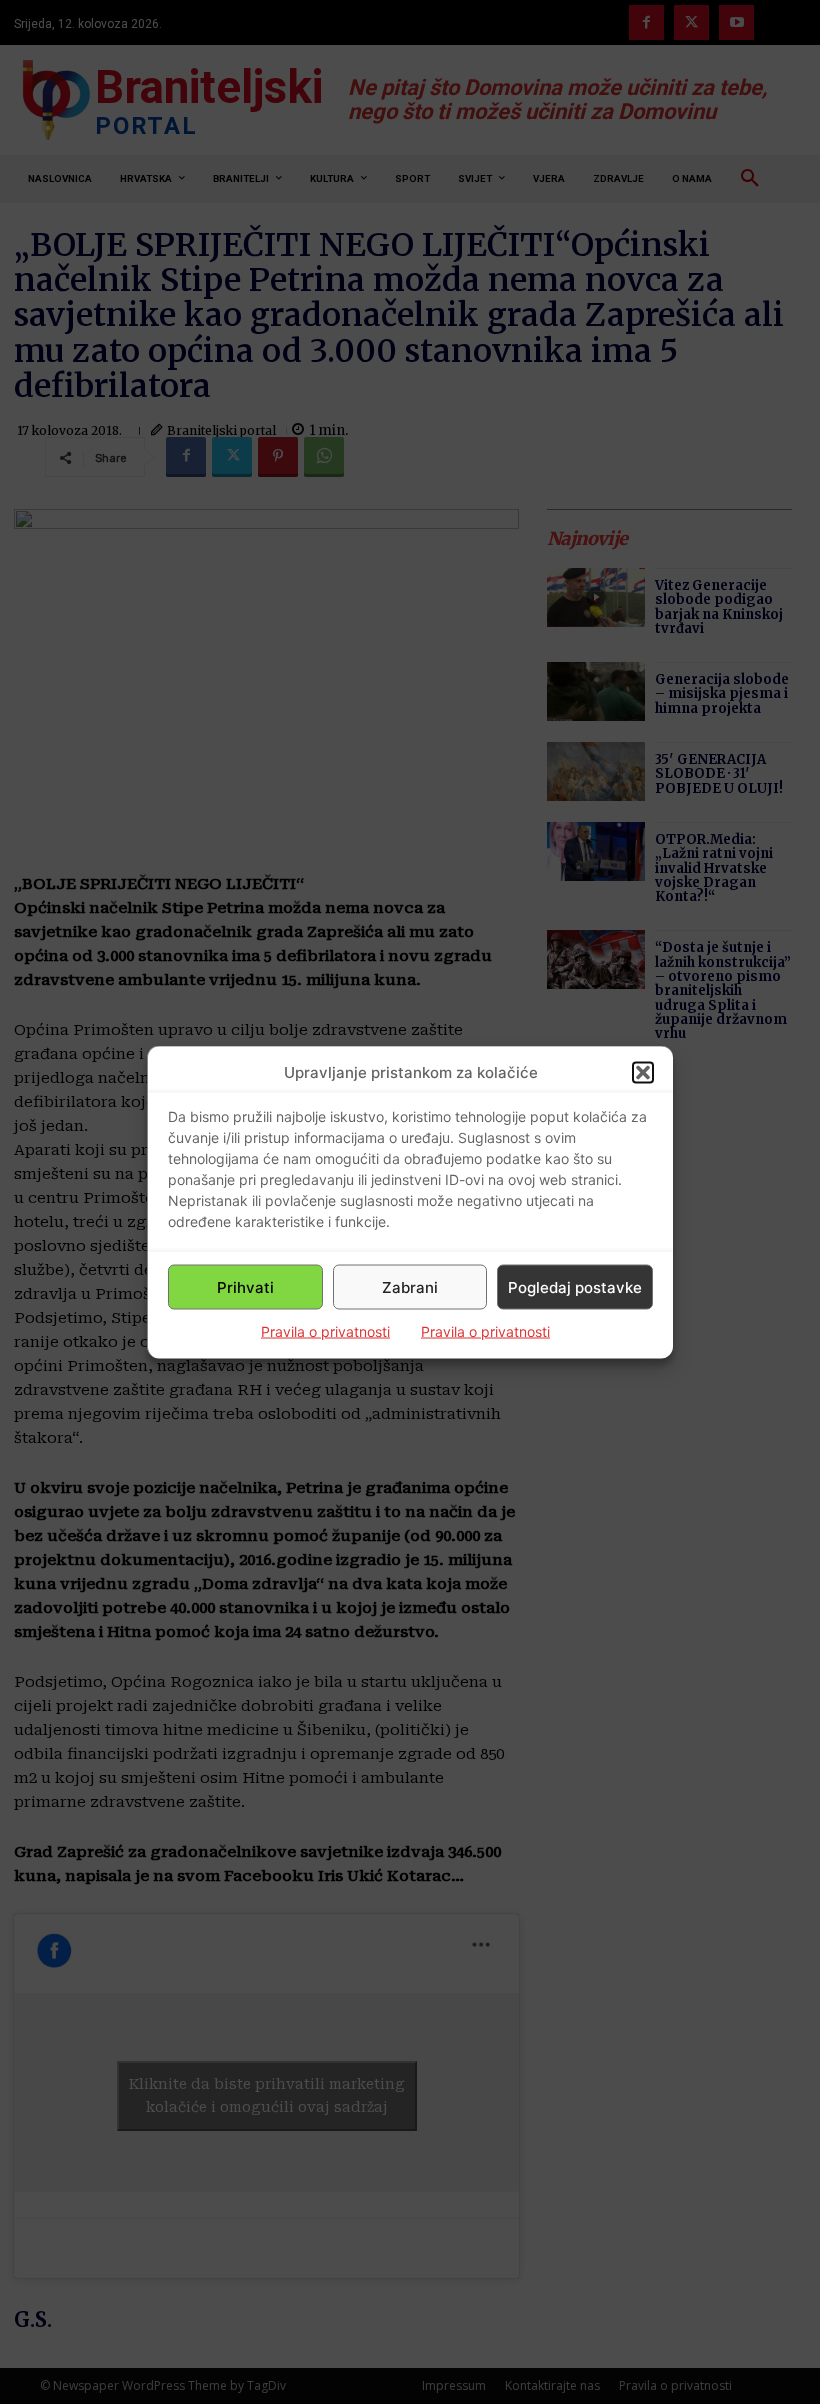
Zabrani (410, 1286)
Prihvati (245, 1286)
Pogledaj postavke (575, 1286)
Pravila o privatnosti (325, 1331)
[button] (643, 1072)
